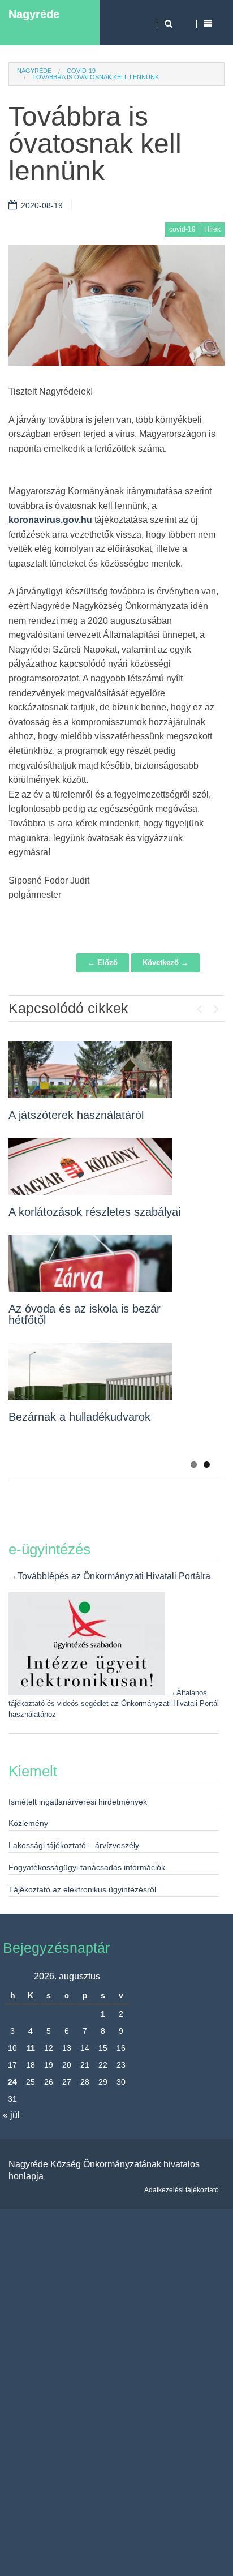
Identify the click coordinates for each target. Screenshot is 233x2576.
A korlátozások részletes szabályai (94, 1212)
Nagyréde (34, 14)
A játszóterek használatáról (76, 1115)
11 (31, 2048)
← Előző (103, 963)
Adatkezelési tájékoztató (182, 2190)
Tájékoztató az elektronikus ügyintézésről (82, 1889)
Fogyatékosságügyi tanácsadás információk (87, 1867)
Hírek (212, 229)
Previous (199, 1006)
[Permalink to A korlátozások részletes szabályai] (90, 1167)
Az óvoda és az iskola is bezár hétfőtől (85, 1314)
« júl (11, 2115)
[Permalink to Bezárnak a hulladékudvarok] (90, 1371)
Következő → (165, 963)
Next (216, 1006)
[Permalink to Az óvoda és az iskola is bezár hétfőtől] (90, 1263)
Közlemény (28, 1823)
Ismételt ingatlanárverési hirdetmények (78, 1802)
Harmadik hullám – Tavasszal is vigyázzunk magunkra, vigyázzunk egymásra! (94, 1439)
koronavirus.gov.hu (50, 520)
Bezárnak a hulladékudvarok (79, 1417)
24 (12, 2082)
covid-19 (81, 71)
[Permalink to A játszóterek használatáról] (90, 1070)
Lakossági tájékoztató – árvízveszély (74, 1845)
